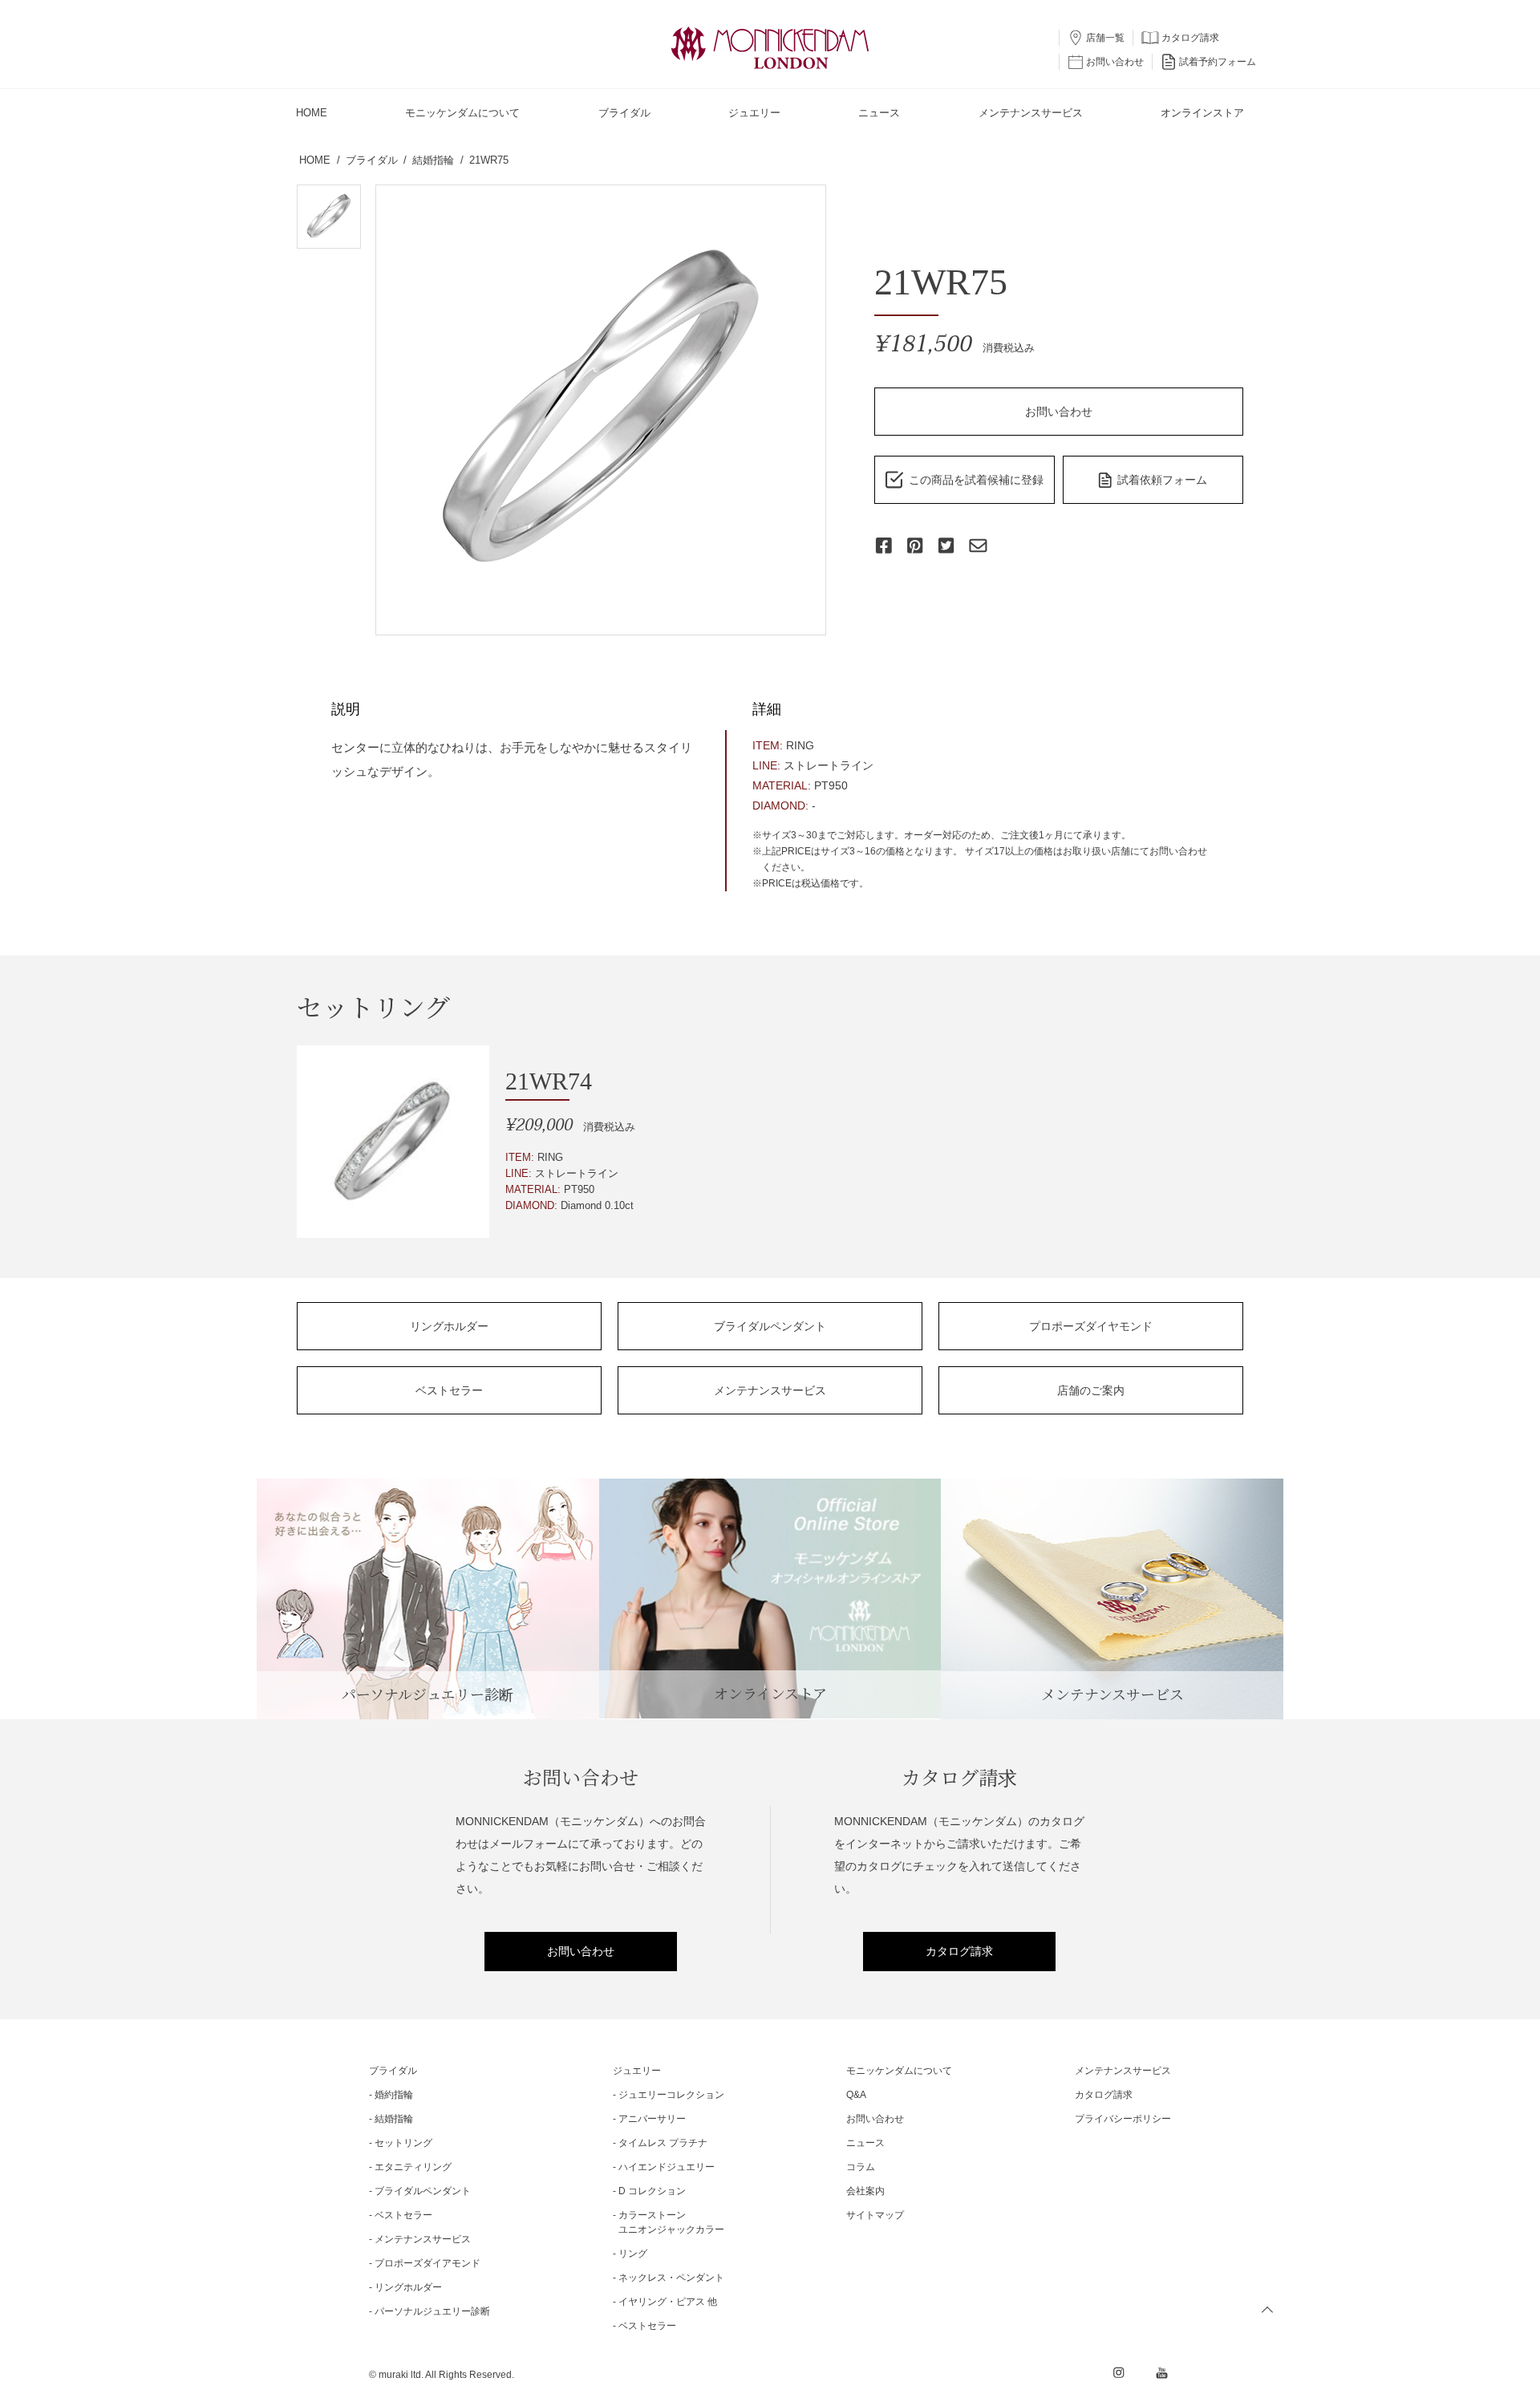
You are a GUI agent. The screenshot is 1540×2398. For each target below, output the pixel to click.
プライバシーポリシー (1123, 2119)
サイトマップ (875, 2215)
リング (633, 2254)
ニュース (865, 2143)
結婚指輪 (394, 2119)
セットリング (403, 2143)
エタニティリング (413, 2167)
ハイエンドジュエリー (667, 2167)
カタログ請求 (959, 1951)
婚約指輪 (394, 2095)
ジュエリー (637, 2071)
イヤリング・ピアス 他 (668, 2302)
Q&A (856, 2095)
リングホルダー (449, 1326)
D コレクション (652, 2191)
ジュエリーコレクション (671, 2095)
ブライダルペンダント (770, 1326)
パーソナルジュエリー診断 (432, 2311)
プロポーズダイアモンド (428, 2263)
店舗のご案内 (1091, 1390)
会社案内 (865, 2191)
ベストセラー (449, 1390)
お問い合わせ (1059, 412)
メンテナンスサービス (770, 1390)
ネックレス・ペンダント (671, 2278)
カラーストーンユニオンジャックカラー (671, 2222)
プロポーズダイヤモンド (1091, 1326)
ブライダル (393, 2071)
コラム (861, 2167)
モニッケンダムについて (899, 2071)
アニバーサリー (652, 2119)
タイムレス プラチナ (663, 2143)
